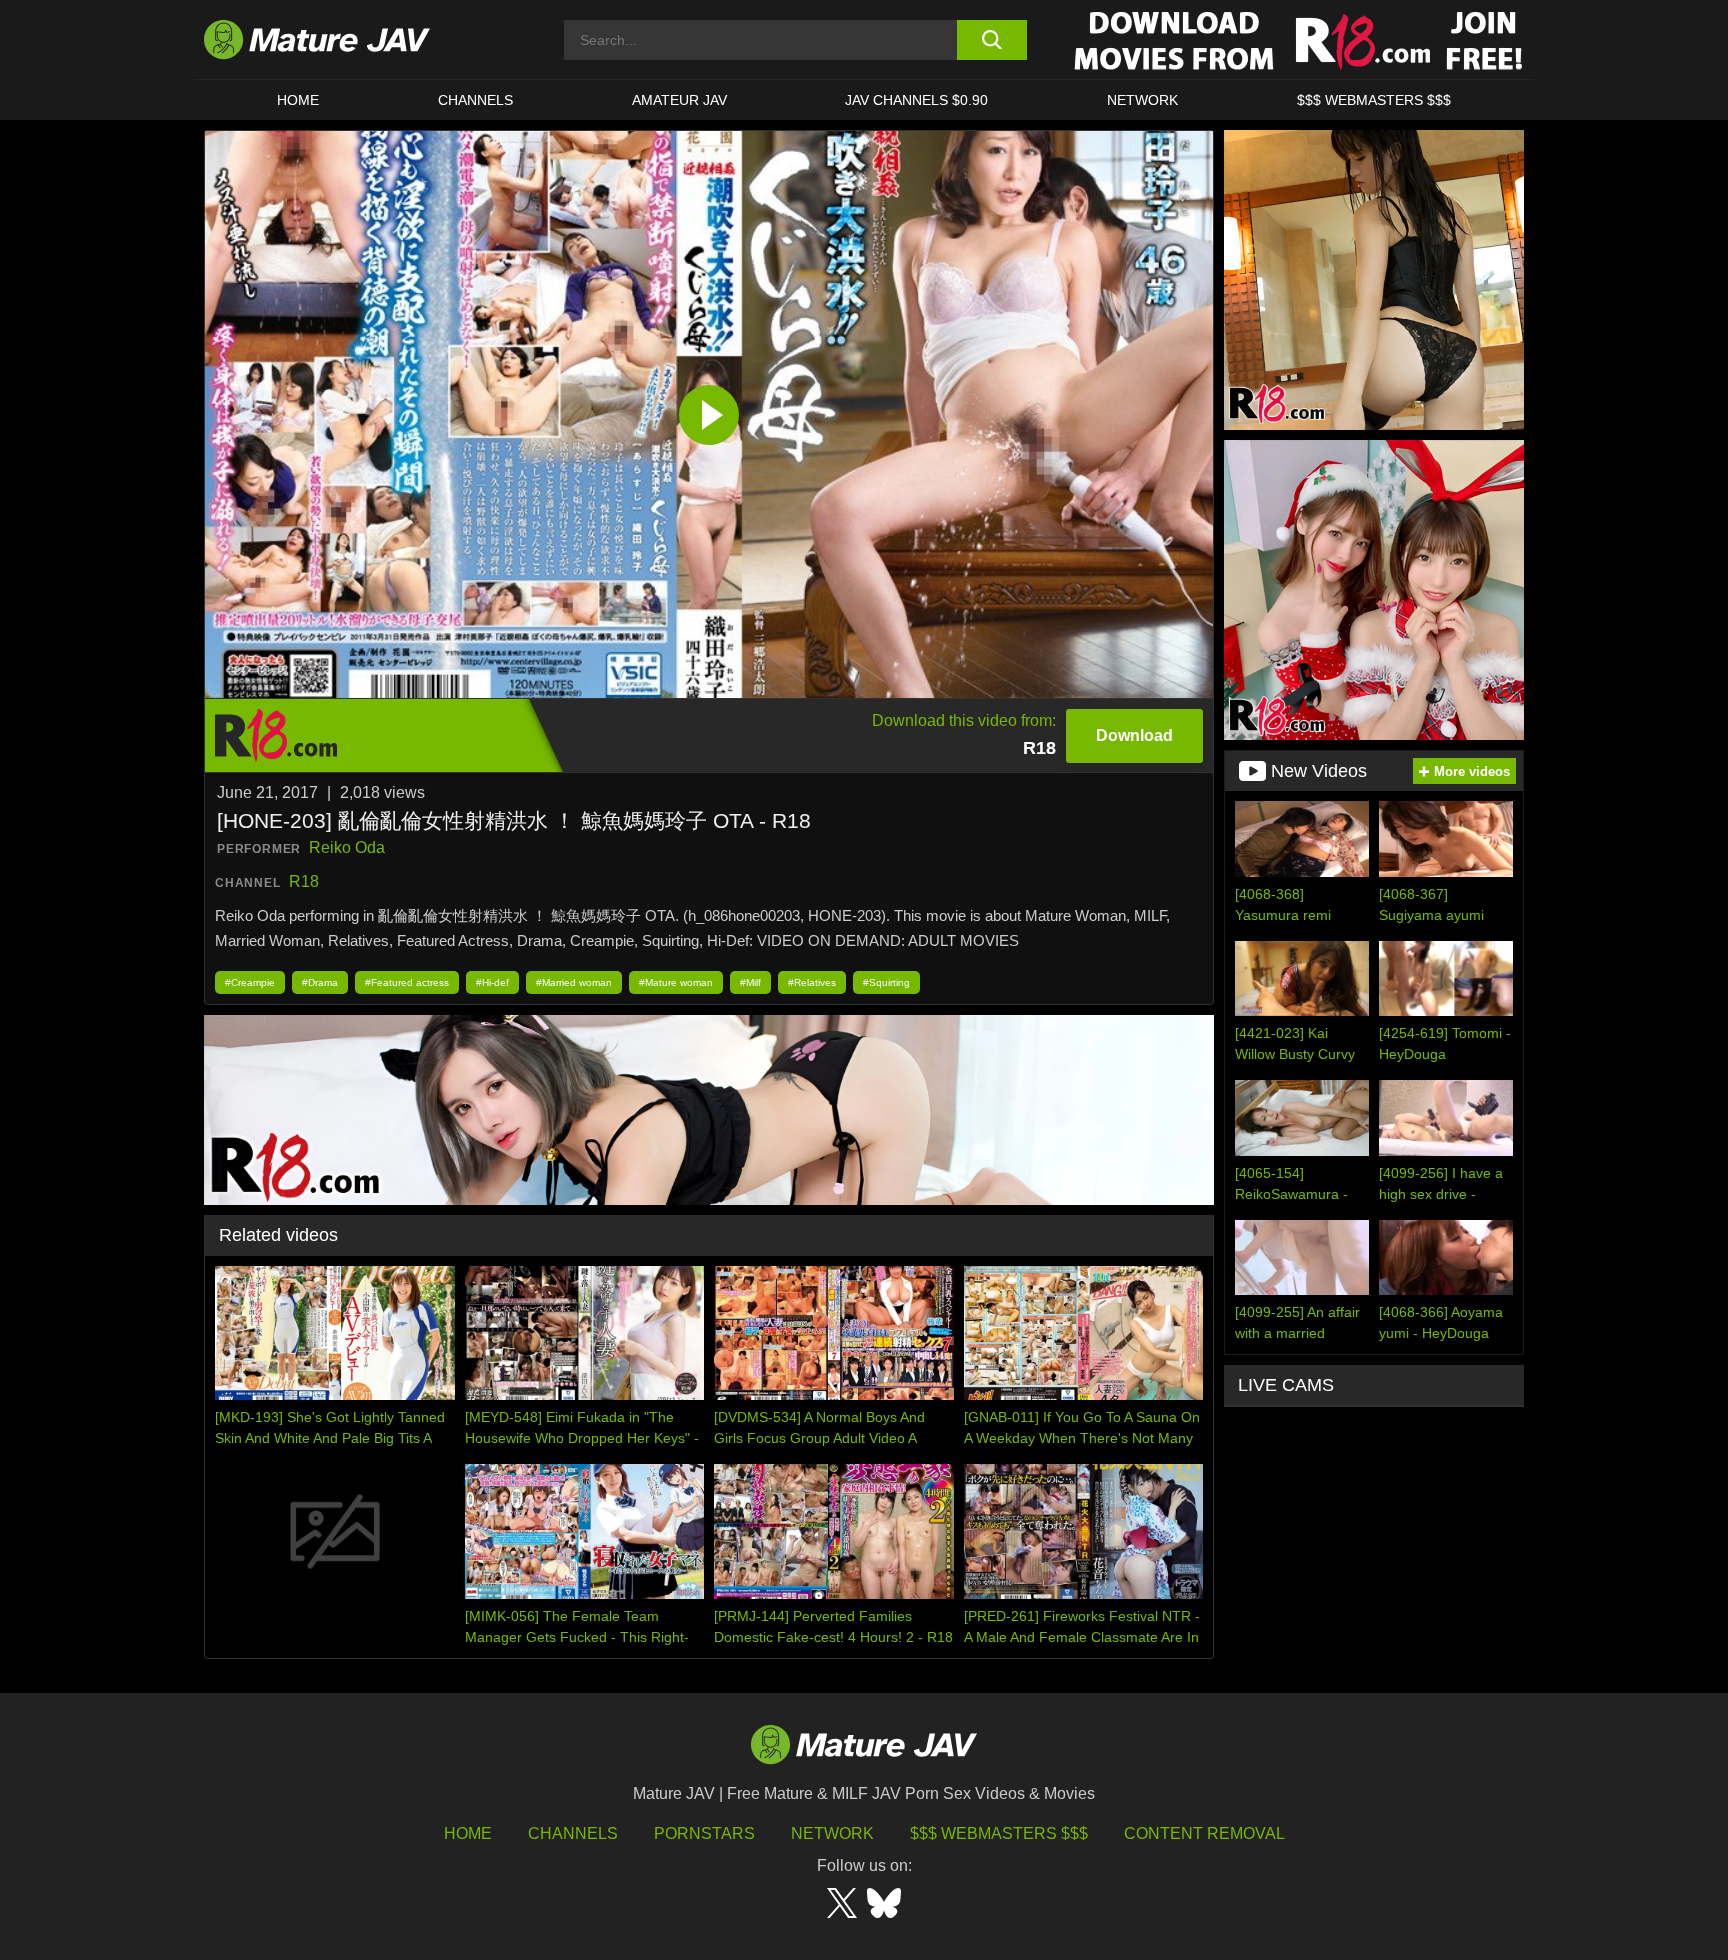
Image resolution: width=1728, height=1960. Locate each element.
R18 (304, 881)
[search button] (991, 40)
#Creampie (250, 982)
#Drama (320, 982)
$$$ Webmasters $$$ (999, 1833)
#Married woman (574, 982)
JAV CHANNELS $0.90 (916, 100)
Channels (573, 1833)
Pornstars (704, 1833)
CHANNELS (475, 100)
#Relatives (812, 982)
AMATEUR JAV (679, 100)
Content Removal (1204, 1833)
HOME (298, 100)
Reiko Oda (347, 847)
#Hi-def (492, 982)
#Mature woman (676, 982)
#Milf (750, 982)
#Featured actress (407, 982)
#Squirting (886, 982)
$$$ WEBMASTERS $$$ (1374, 100)
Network (1142, 100)
